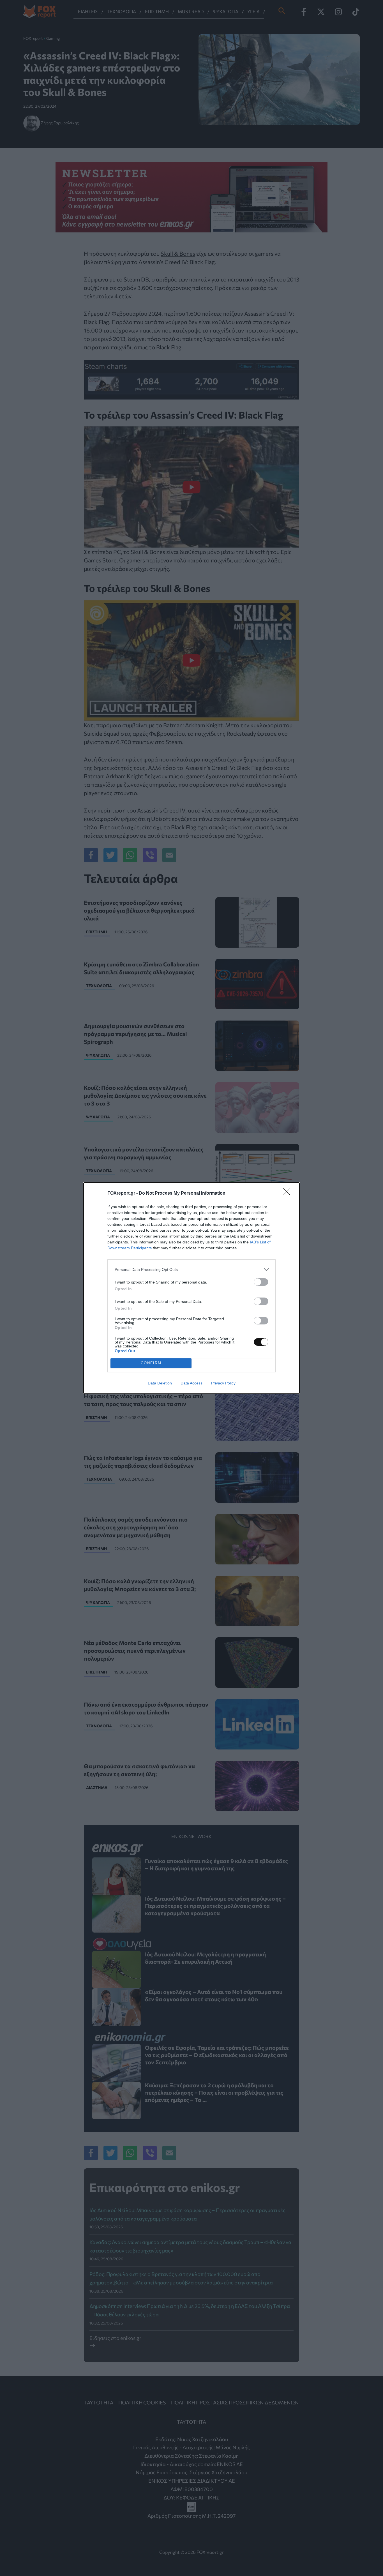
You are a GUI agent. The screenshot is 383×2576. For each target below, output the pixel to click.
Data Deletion (160, 1383)
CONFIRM (151, 1363)
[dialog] (191, 1288)
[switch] (261, 1282)
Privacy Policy (223, 1383)
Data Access (191, 1383)
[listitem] (191, 1270)
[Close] (289, 1194)
